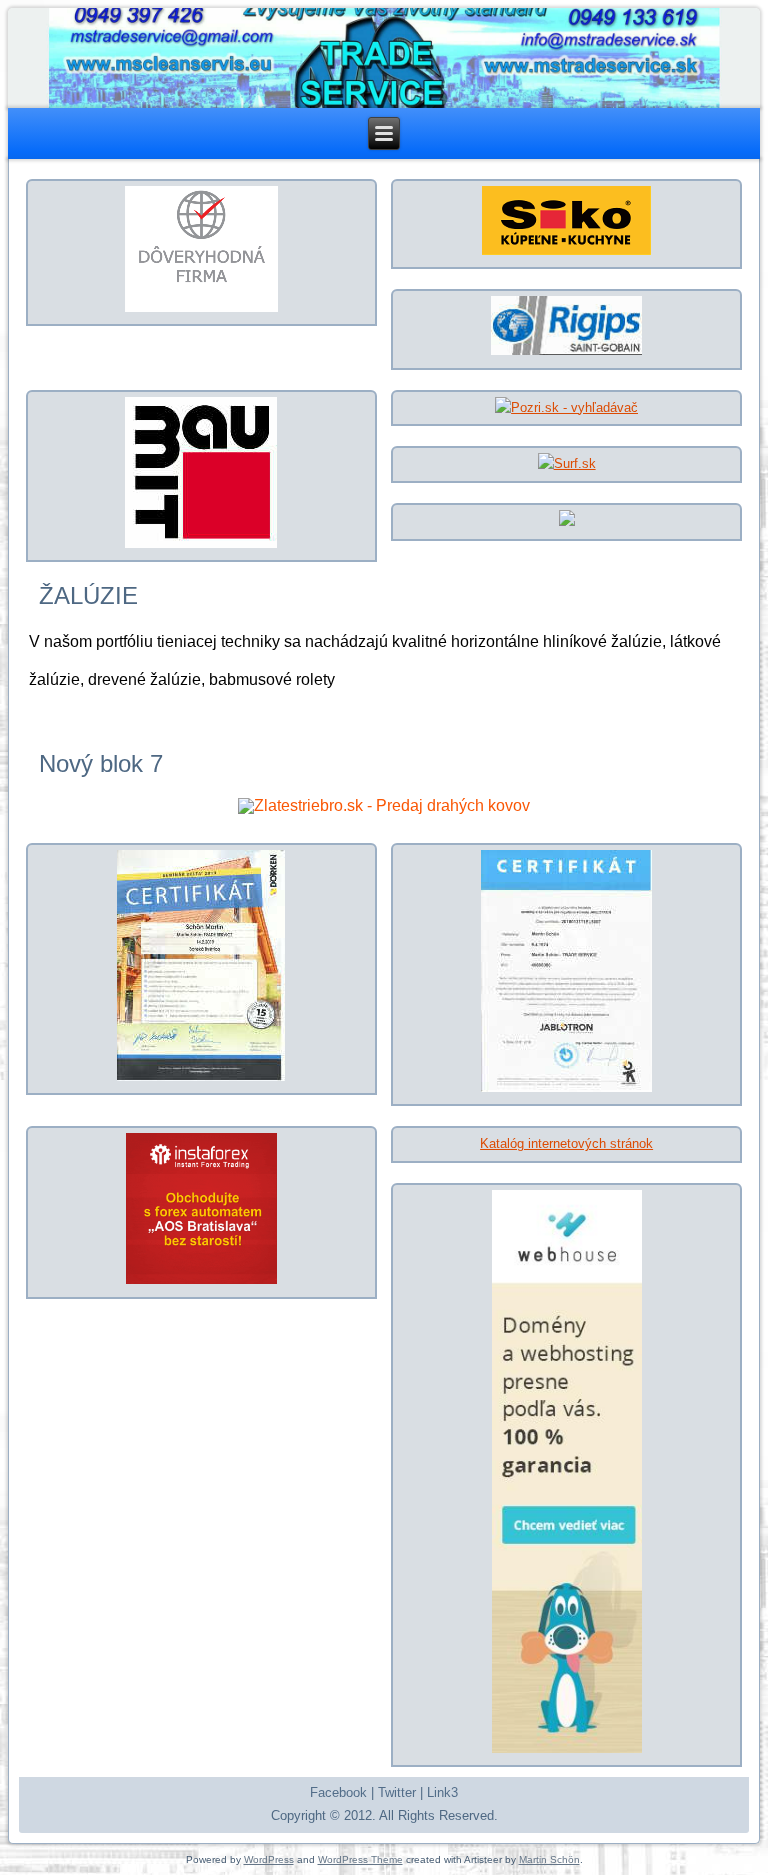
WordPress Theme (360, 1859)
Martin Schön (549, 1859)
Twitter (397, 1792)
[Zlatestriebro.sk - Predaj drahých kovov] (384, 805)
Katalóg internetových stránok (566, 1143)
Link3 (442, 1792)
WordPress (269, 1859)
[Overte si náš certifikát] (201, 307)
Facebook (338, 1792)
